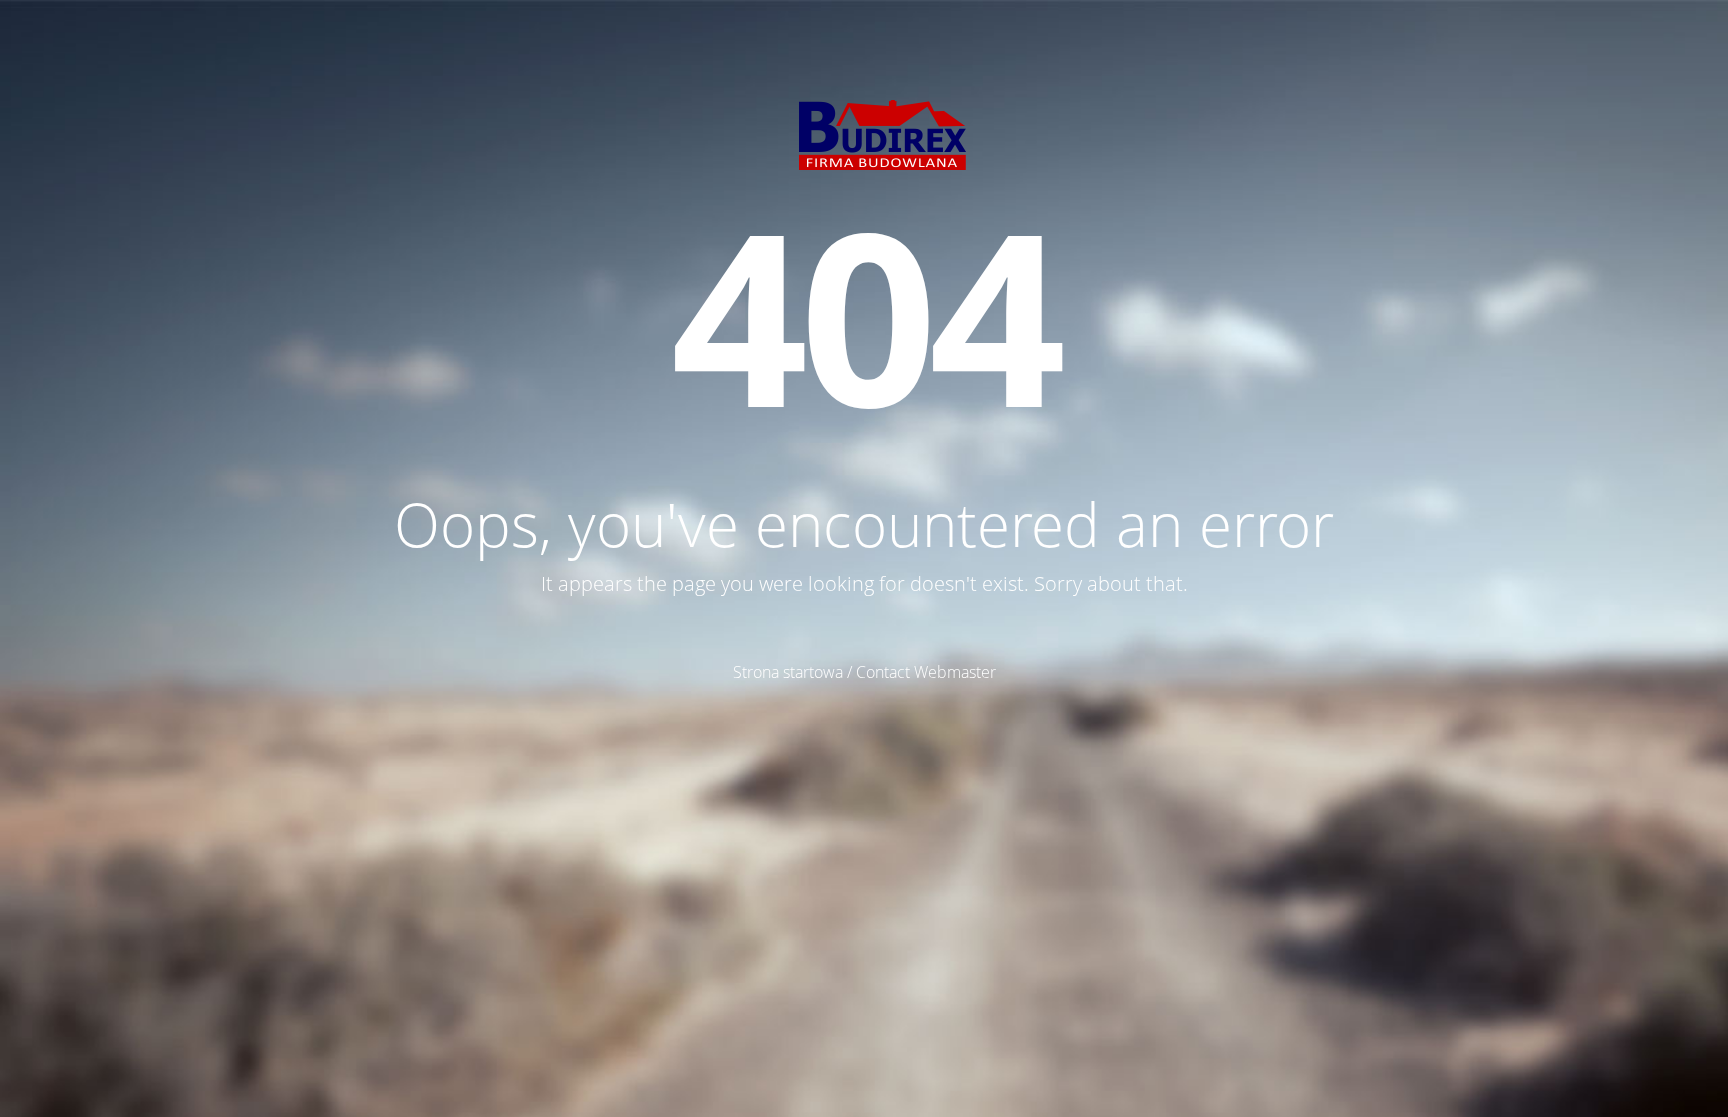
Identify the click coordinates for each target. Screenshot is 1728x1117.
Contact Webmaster (926, 672)
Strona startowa (788, 672)
